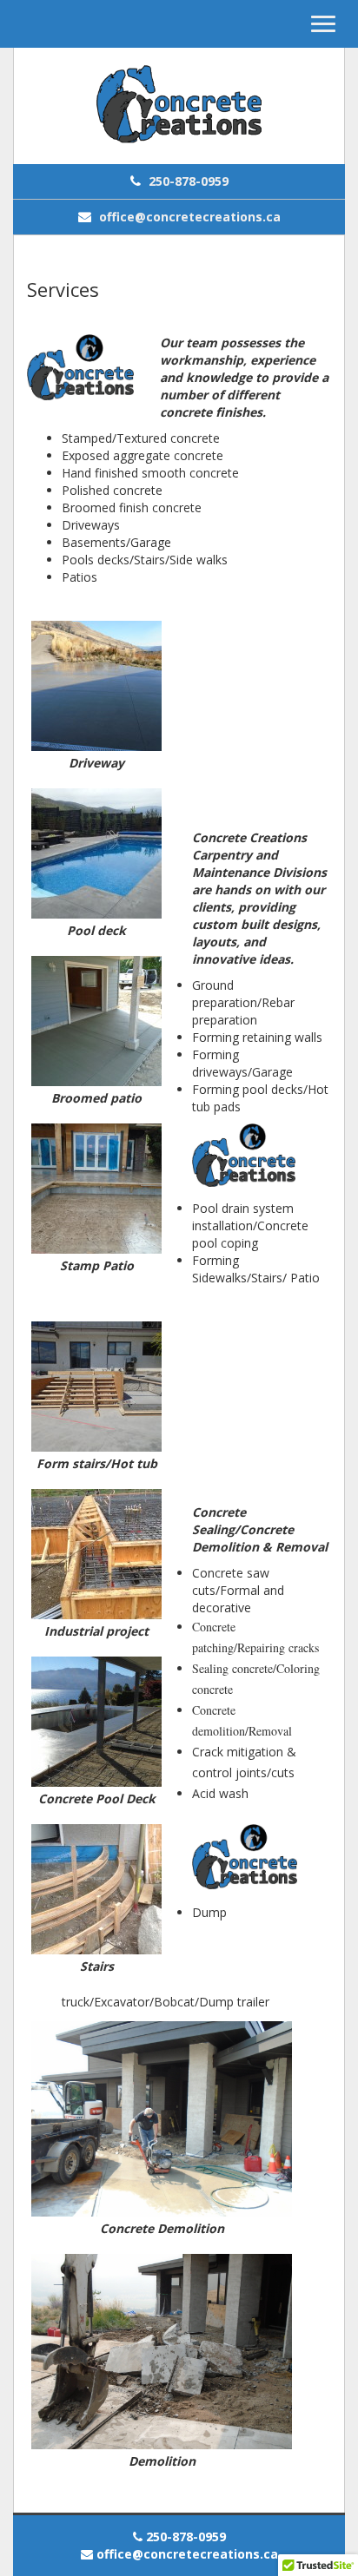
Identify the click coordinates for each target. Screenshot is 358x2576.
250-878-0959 (187, 181)
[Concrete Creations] (179, 106)
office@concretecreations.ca (188, 217)
